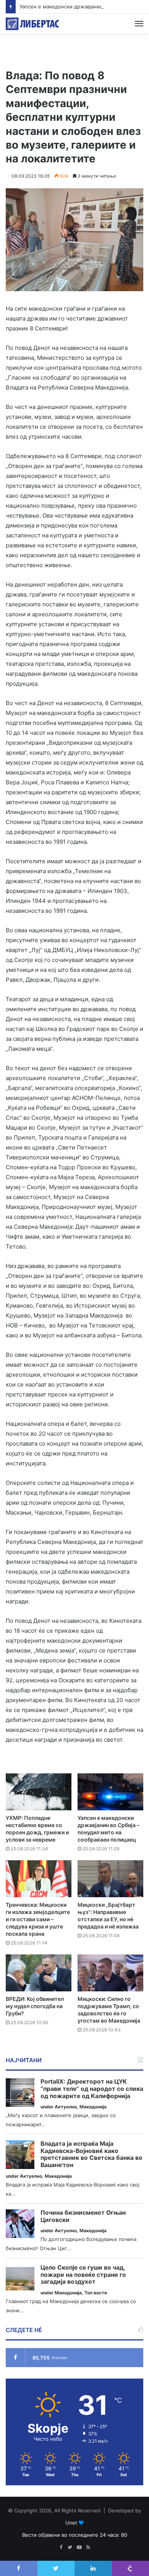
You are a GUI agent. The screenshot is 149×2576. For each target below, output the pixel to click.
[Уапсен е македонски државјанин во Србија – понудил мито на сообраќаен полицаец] (110, 1792)
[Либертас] (32, 24)
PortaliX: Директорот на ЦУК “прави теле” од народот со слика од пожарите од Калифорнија (92, 2089)
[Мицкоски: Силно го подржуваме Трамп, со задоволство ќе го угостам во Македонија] (110, 1973)
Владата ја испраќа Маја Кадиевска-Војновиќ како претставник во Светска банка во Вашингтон (92, 2154)
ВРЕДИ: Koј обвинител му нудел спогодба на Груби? (35, 2006)
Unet (71, 2523)
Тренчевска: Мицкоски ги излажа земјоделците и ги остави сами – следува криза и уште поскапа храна (38, 1919)
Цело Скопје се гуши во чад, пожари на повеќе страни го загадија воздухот (83, 2275)
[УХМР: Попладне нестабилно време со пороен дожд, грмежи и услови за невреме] (39, 1792)
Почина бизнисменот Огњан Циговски (83, 2216)
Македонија (93, 2107)
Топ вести (96, 2293)
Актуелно (66, 2107)
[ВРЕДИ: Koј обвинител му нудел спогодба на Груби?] (39, 1973)
